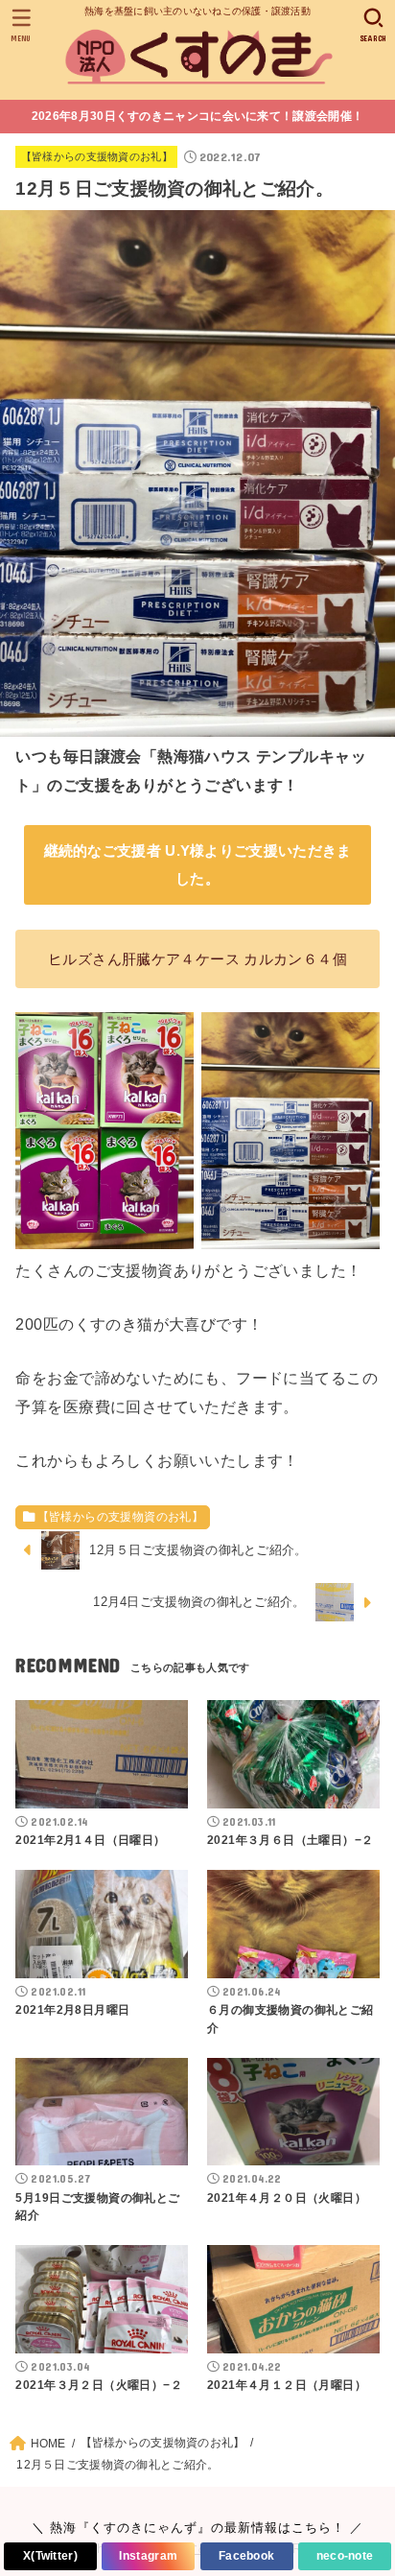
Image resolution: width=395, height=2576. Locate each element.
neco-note (345, 2556)
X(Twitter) (50, 2556)
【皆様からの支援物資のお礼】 (97, 156)
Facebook (246, 2556)
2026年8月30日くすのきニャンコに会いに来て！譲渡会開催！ (197, 116)
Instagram (148, 2556)
